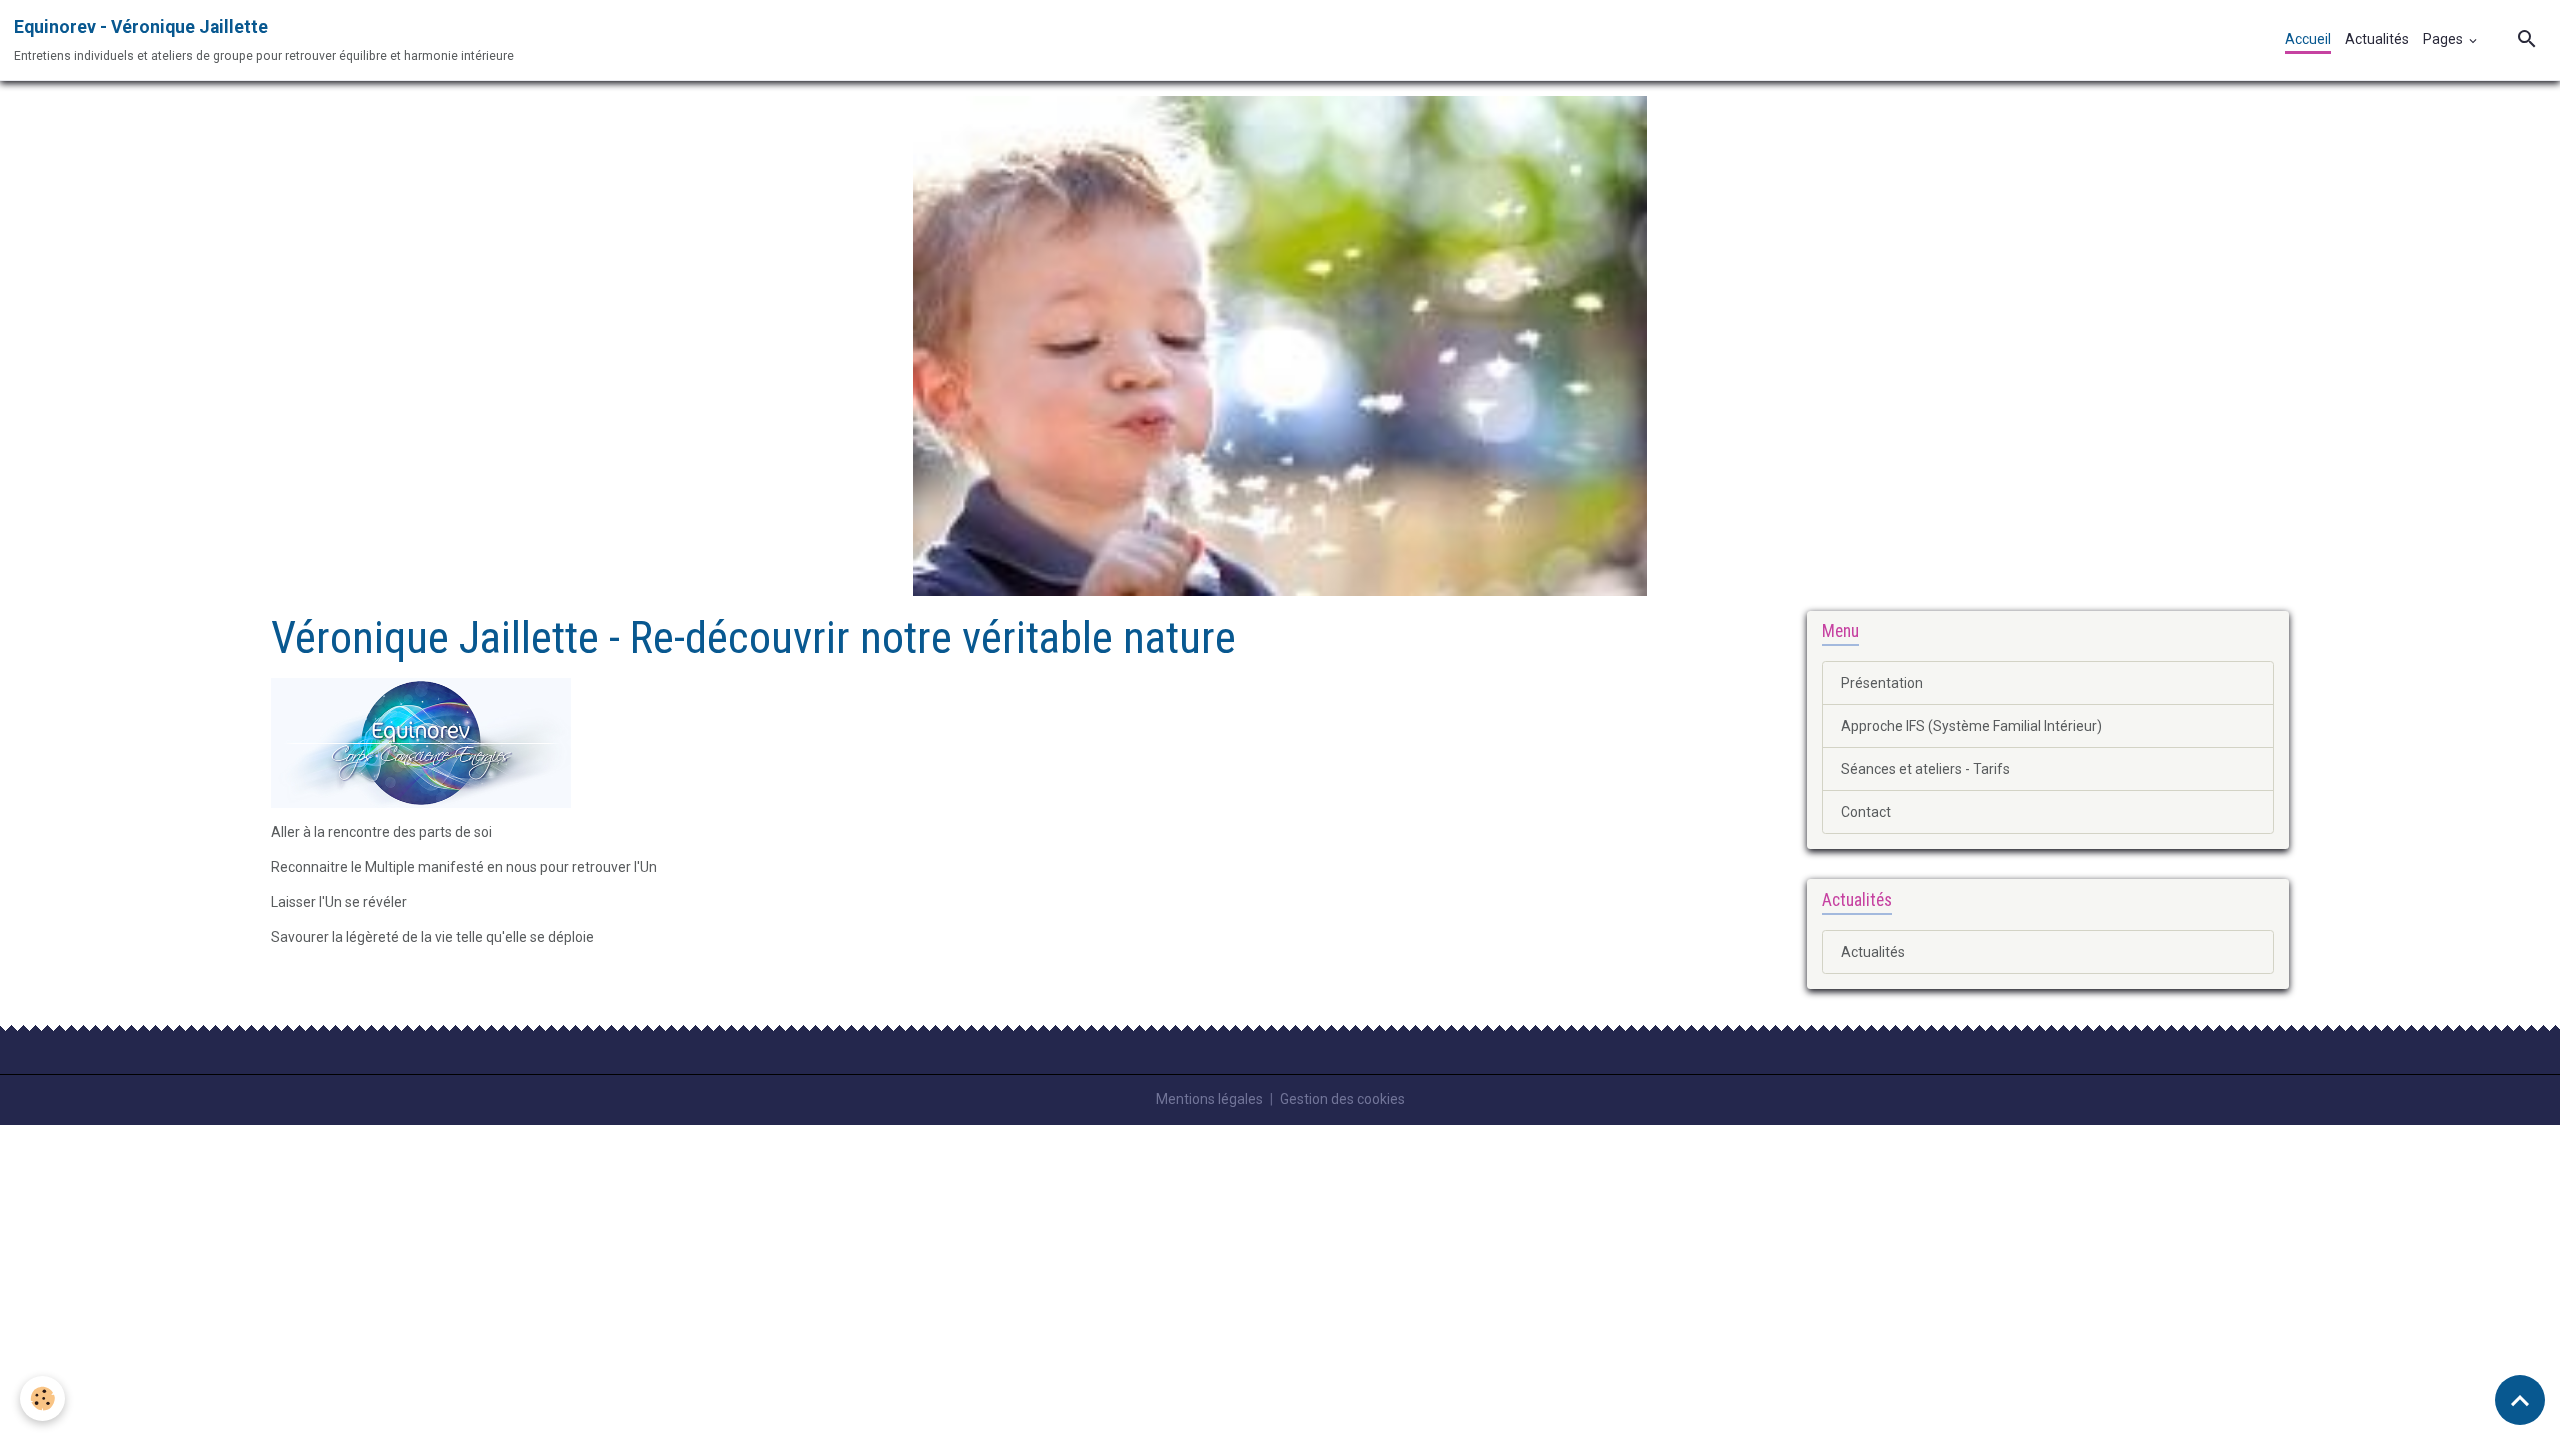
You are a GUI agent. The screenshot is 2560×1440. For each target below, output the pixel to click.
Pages (2444, 39)
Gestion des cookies (1342, 1099)
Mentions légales (1209, 1099)
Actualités (2377, 39)
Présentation (1882, 683)
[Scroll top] (2520, 1400)
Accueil (2308, 39)
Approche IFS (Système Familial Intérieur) (1971, 726)
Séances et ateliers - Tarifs (1925, 769)
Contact (1866, 812)
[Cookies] (42, 1398)
